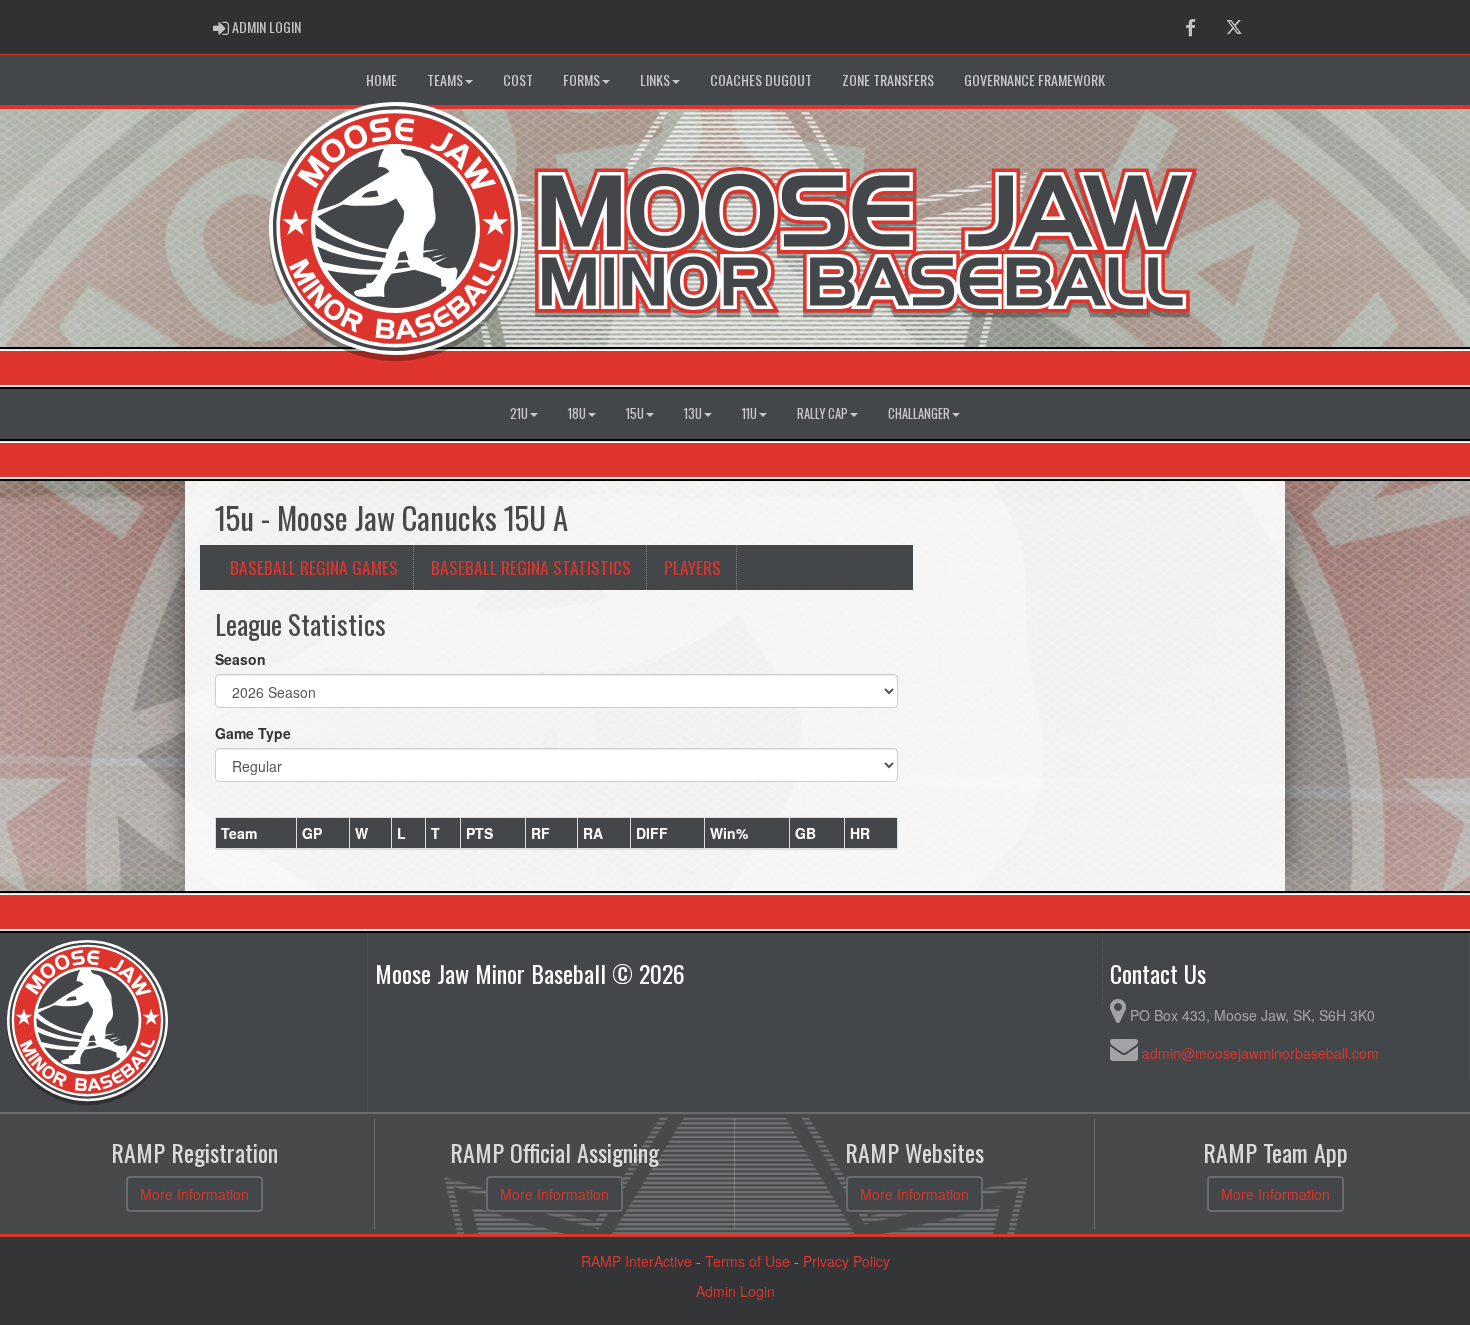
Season (240, 659)
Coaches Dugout (761, 79)
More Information (194, 1194)
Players (692, 567)
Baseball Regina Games (314, 567)
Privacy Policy (846, 1261)
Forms (581, 79)
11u (749, 413)
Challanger (919, 413)
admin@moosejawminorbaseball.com (1260, 1053)
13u (693, 413)
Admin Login (735, 1291)
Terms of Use (747, 1261)
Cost (518, 79)
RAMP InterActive (636, 1261)
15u (635, 413)
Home (381, 79)
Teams (445, 79)
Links (655, 79)
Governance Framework (1034, 79)
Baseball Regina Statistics (531, 567)
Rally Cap (822, 413)
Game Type (253, 733)
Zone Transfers (888, 79)
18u (577, 413)
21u (519, 413)
